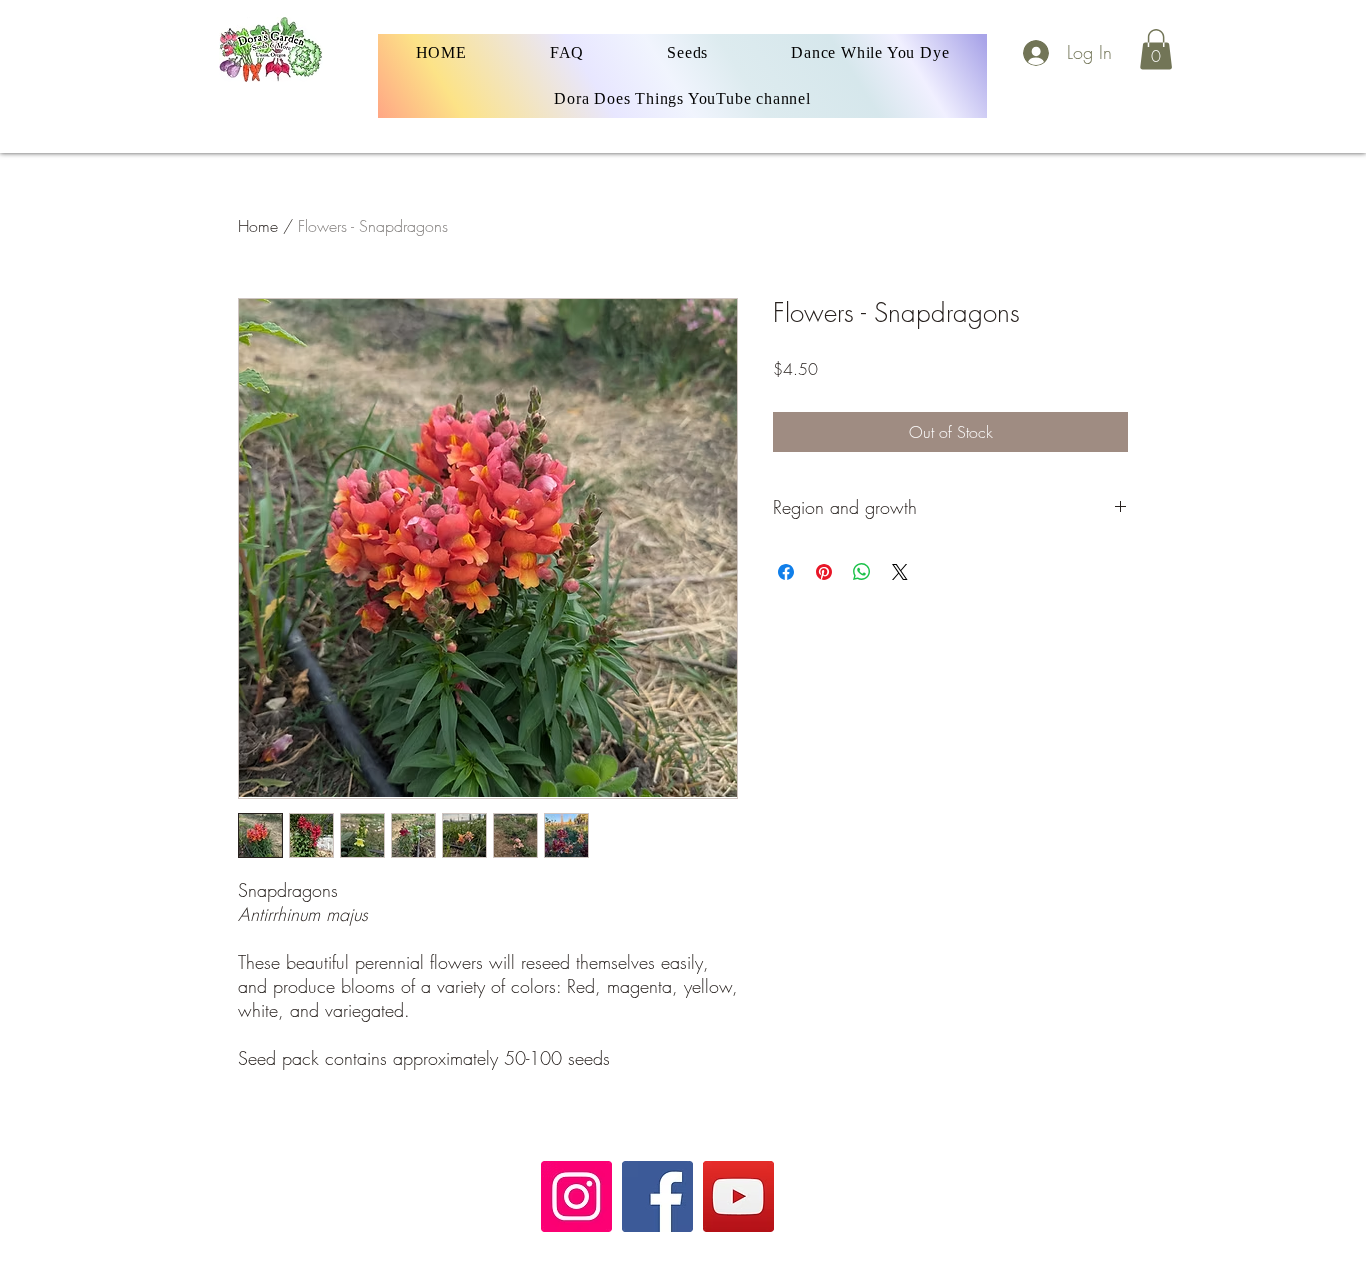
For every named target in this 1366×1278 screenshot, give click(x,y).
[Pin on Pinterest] (824, 572)
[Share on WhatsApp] (862, 572)
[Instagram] (576, 1196)
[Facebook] (657, 1196)
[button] (1156, 49)
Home (258, 226)
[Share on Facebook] (786, 572)
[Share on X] (900, 572)
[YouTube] (738, 1196)
